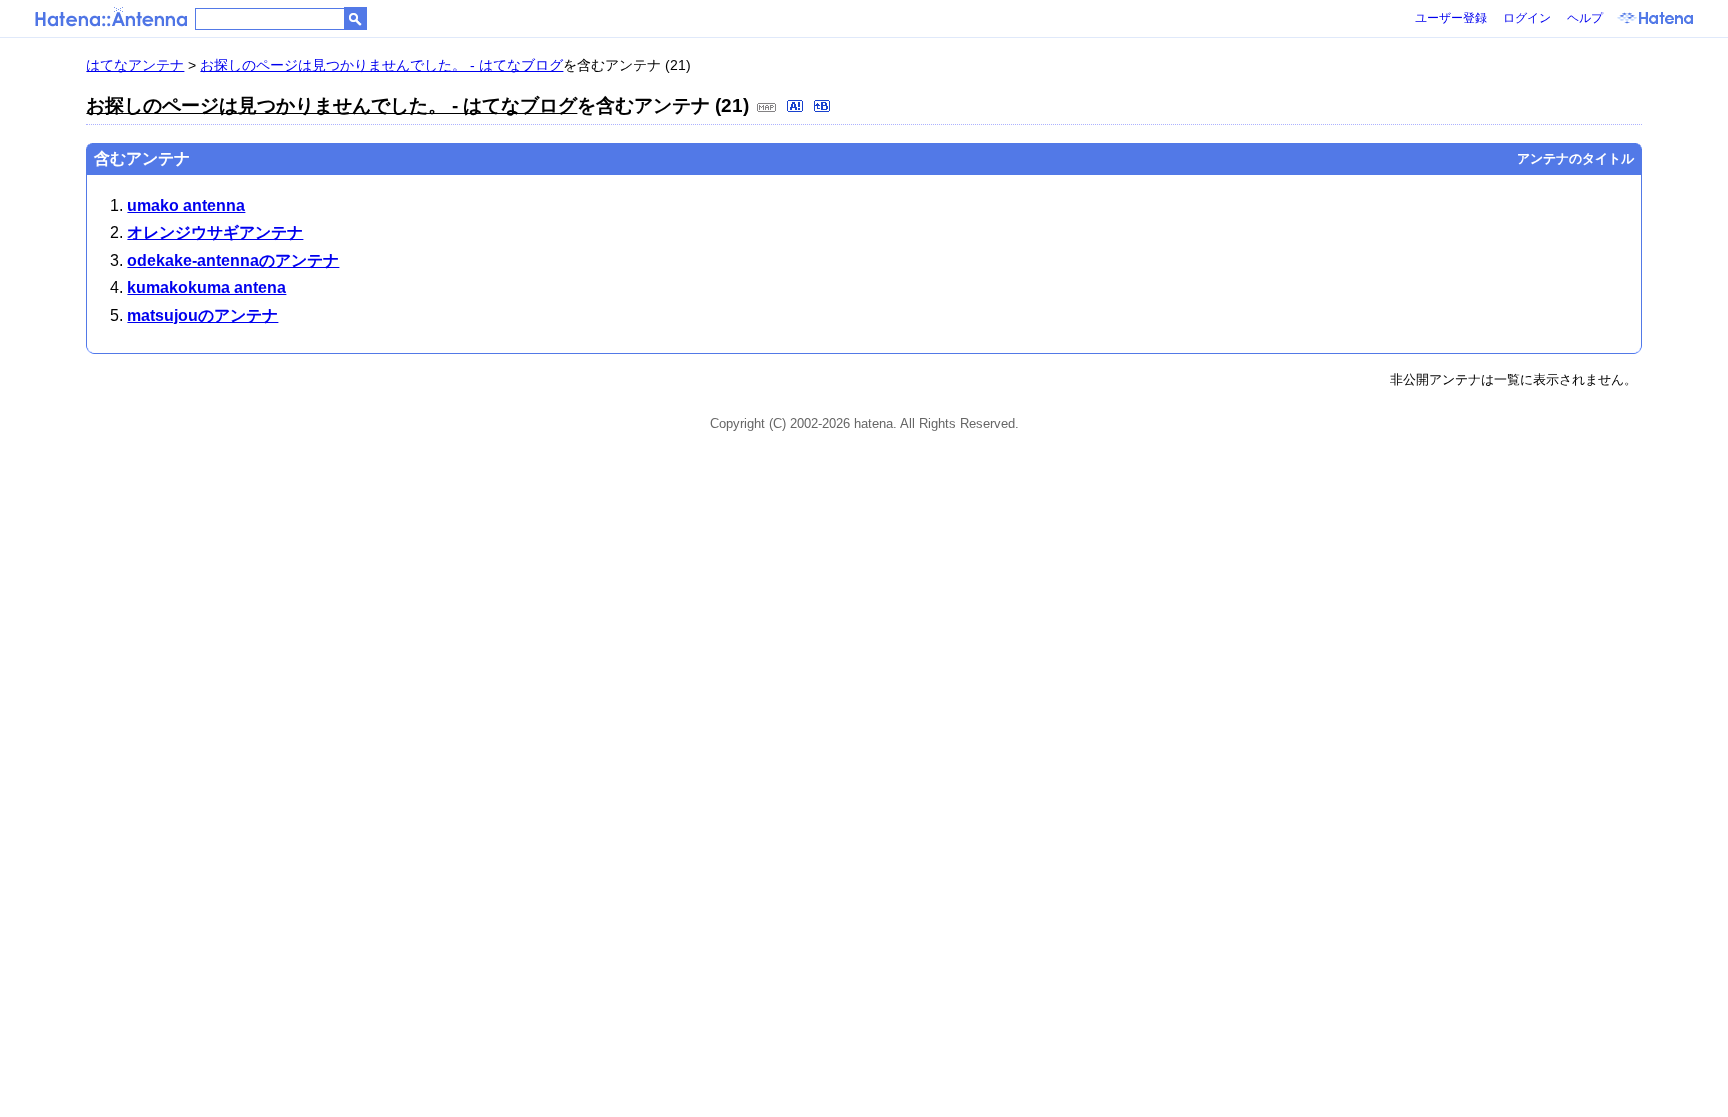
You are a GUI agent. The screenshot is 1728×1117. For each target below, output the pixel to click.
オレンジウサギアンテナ (215, 232)
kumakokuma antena (206, 287)
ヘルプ (1585, 18)
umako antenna (186, 205)
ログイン (1527, 18)
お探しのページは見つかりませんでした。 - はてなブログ (381, 65)
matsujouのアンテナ (202, 315)
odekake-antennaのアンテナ (233, 260)
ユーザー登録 (1451, 18)
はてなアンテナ (135, 65)
